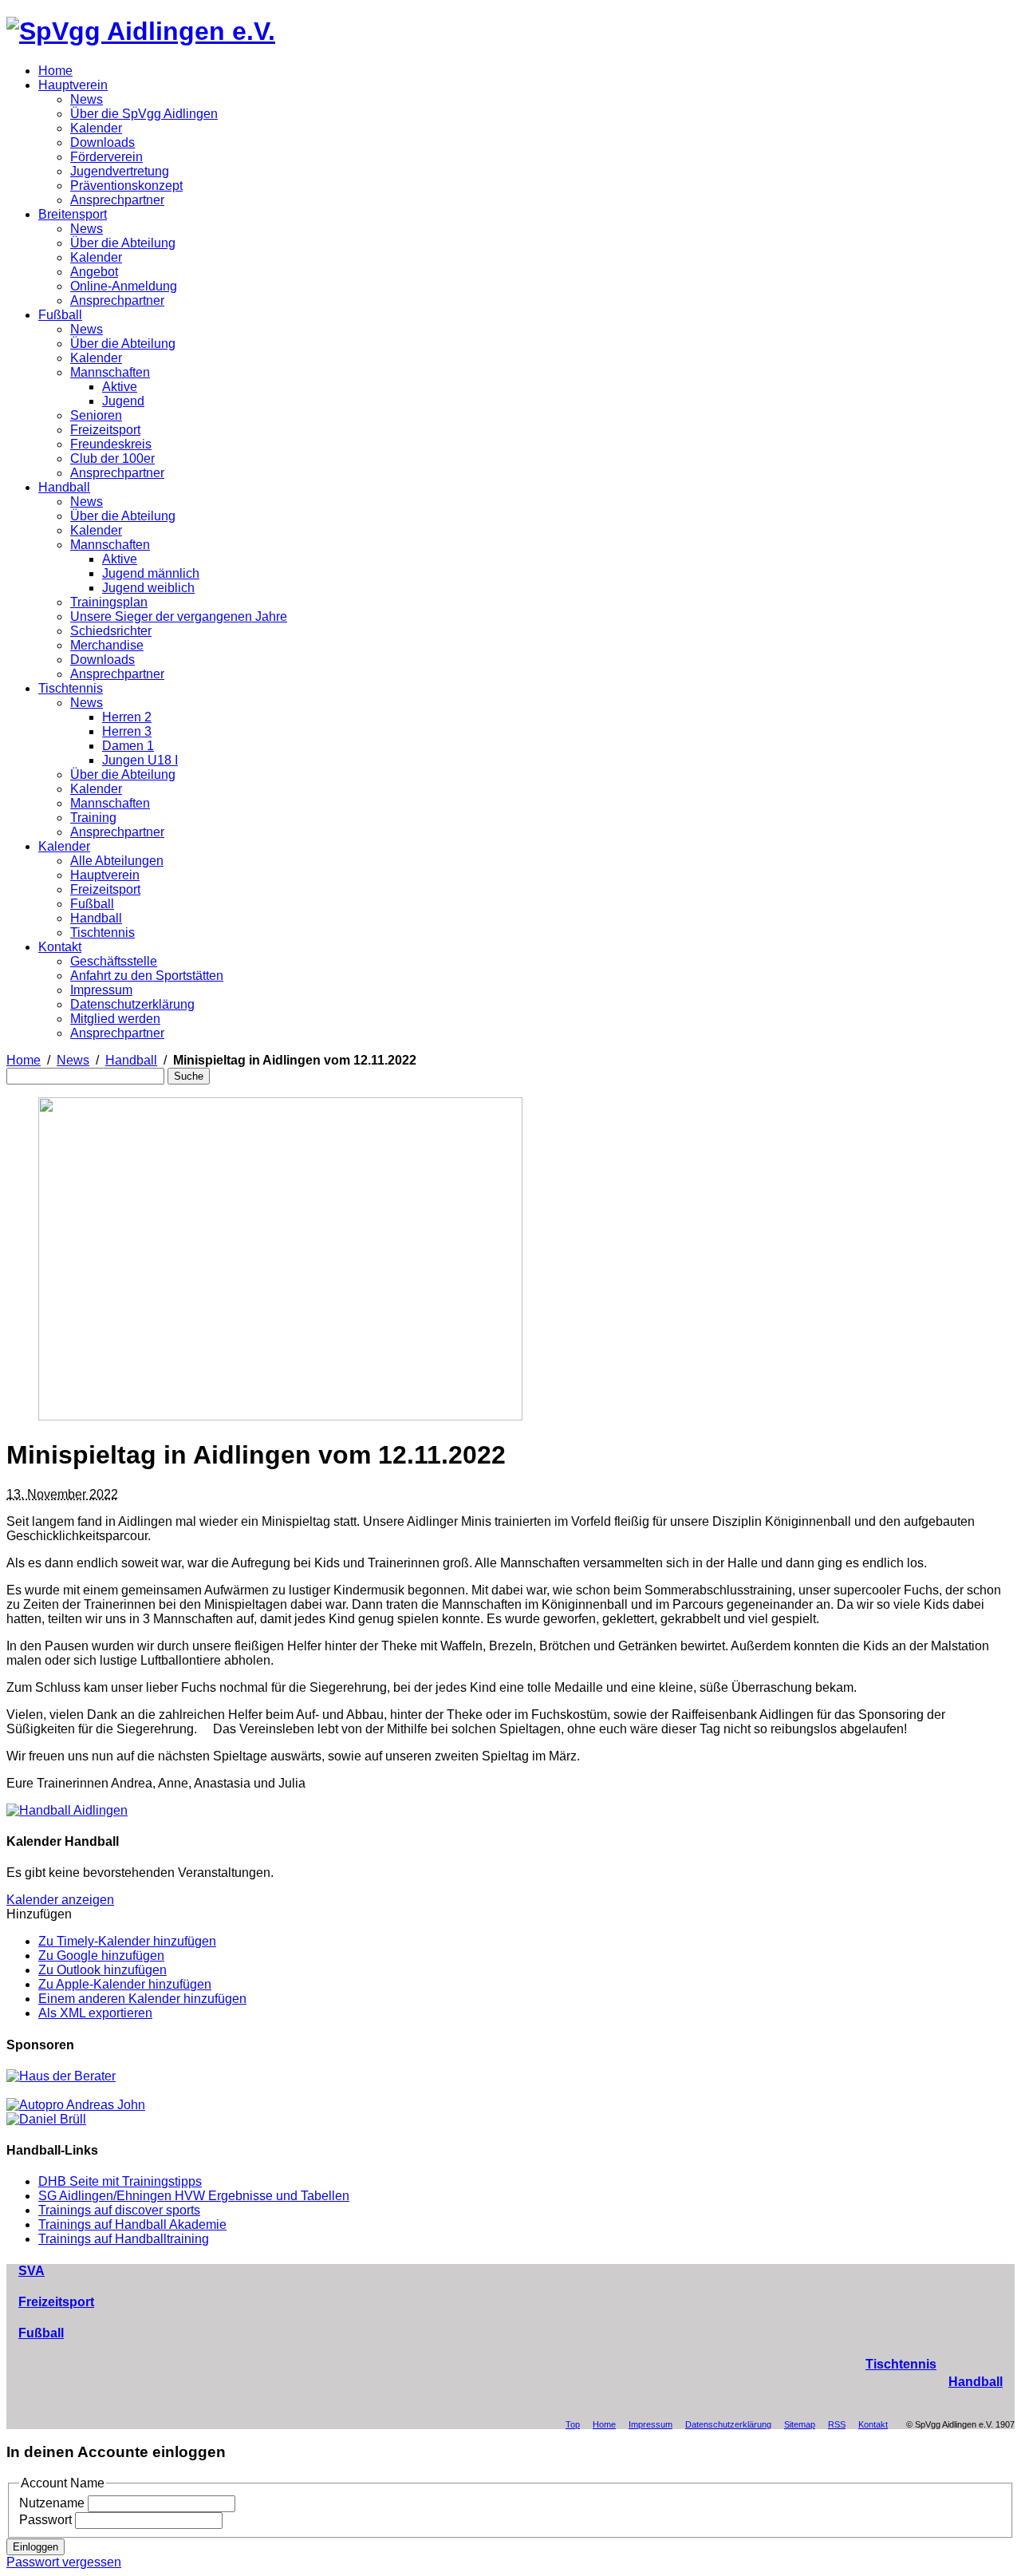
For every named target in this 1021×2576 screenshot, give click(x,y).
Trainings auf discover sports (119, 2210)
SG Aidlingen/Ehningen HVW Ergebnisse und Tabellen (194, 2196)
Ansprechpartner (117, 200)
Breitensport (73, 214)
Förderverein (106, 157)
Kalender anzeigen (60, 1900)
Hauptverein (73, 85)
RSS (837, 2424)
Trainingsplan (109, 602)
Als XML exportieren (95, 2013)
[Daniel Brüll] (46, 2119)
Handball (64, 487)
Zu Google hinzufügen (101, 1956)
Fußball (60, 315)
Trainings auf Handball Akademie (132, 2224)
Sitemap (800, 2424)
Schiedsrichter (111, 631)
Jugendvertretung (120, 171)
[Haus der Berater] (61, 2076)
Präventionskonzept (126, 186)
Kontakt (60, 947)
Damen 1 (128, 746)
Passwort (45, 2520)
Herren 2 (127, 717)
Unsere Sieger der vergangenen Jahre (179, 616)
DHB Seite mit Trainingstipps (120, 2181)
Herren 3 (127, 731)
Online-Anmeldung (124, 286)
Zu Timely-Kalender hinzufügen (127, 1941)
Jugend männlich (151, 573)
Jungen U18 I (140, 760)
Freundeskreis (111, 444)
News (87, 99)
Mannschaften (110, 372)
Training (93, 818)
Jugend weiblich (148, 588)
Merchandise (107, 645)
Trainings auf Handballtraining (124, 2239)
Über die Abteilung (123, 243)
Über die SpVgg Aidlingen (144, 114)
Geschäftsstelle (114, 961)
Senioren (96, 415)
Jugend (123, 401)
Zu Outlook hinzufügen (102, 1970)
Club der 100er (112, 458)
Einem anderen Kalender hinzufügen (142, 1999)
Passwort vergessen (64, 2562)
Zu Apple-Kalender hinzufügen (125, 1984)
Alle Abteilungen (117, 861)
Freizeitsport (105, 430)
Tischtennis (71, 688)
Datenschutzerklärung (132, 1004)
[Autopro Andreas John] (76, 2105)
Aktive (120, 387)
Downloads (102, 142)
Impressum (101, 990)
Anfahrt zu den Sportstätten (147, 976)
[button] (39, 1914)
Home (55, 71)
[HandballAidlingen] (67, 1810)
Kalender (96, 128)
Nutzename (52, 2503)
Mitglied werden (115, 1019)
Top (573, 2424)
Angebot (94, 272)
